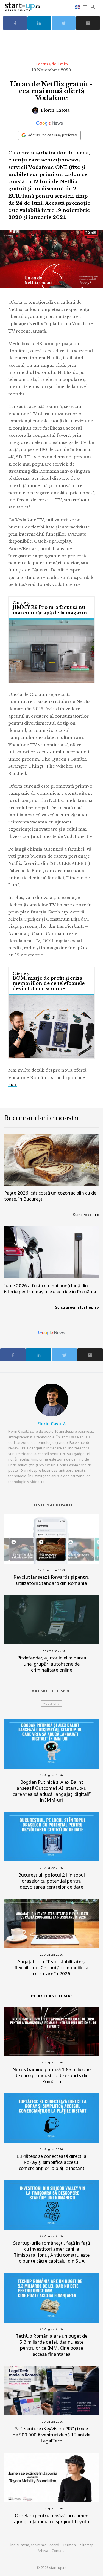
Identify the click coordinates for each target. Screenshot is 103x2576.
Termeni (70, 2545)
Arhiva (43, 2551)
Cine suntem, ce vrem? (27, 2545)
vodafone (51, 1703)
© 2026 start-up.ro (52, 2568)
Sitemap (87, 2545)
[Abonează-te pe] (49, 123)
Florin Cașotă (55, 110)
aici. (13, 1085)
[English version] (78, 7)
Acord (54, 2545)
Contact (58, 2551)
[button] (85, 7)
